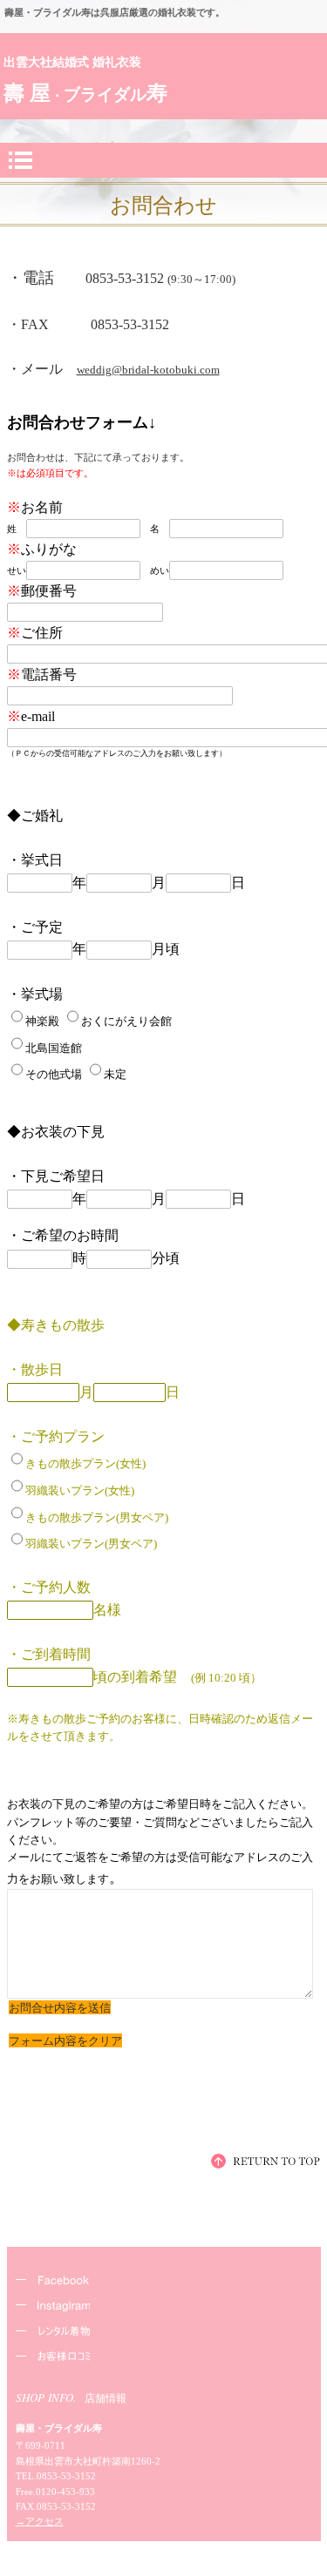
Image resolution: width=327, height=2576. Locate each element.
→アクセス (40, 2521)
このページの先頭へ (266, 2161)
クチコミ (168, 2359)
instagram (168, 2307)
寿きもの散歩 (168, 2333)
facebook (168, 2282)
